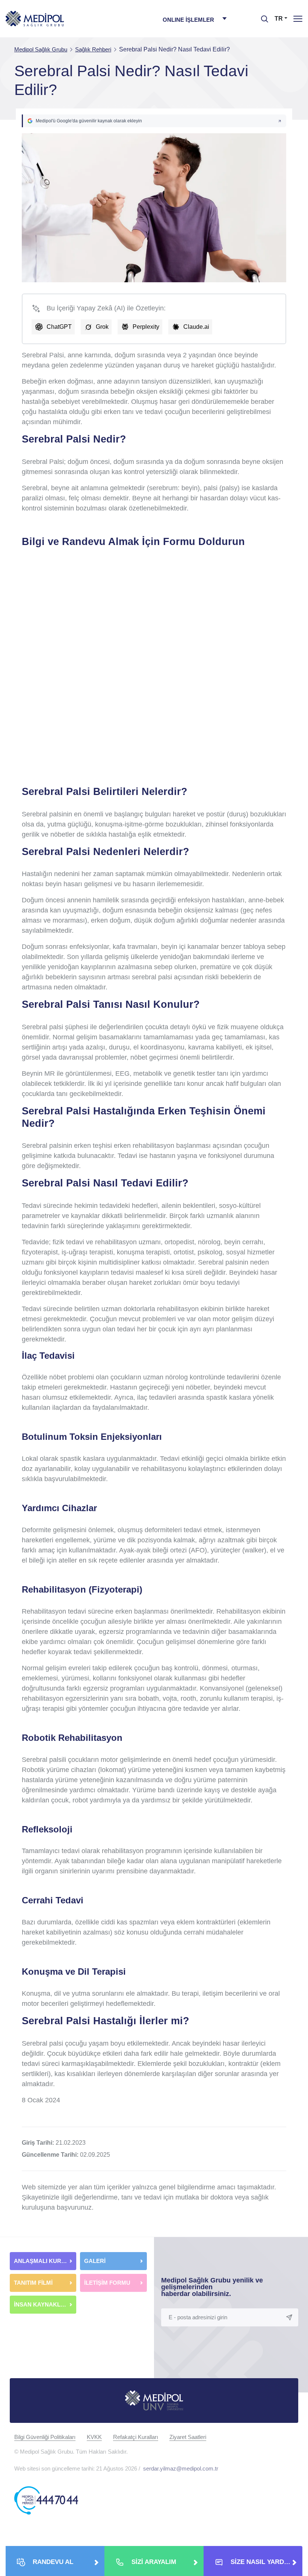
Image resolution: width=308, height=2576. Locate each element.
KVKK (94, 2437)
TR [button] (279, 19)
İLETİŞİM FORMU (107, 2283)
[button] (154, 121)
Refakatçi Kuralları (136, 2437)
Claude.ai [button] (196, 327)
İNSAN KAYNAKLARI (43, 2304)
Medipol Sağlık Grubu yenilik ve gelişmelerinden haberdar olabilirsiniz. (212, 2287)
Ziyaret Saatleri (188, 2437)
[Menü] (298, 19)
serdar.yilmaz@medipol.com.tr (181, 2468)
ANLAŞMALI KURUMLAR (45, 2261)
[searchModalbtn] (262, 16)
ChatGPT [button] (59, 327)
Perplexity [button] (146, 327)
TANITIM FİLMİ (33, 2283)
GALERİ (95, 2261)
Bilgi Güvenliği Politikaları (45, 2437)
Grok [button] (102, 327)
